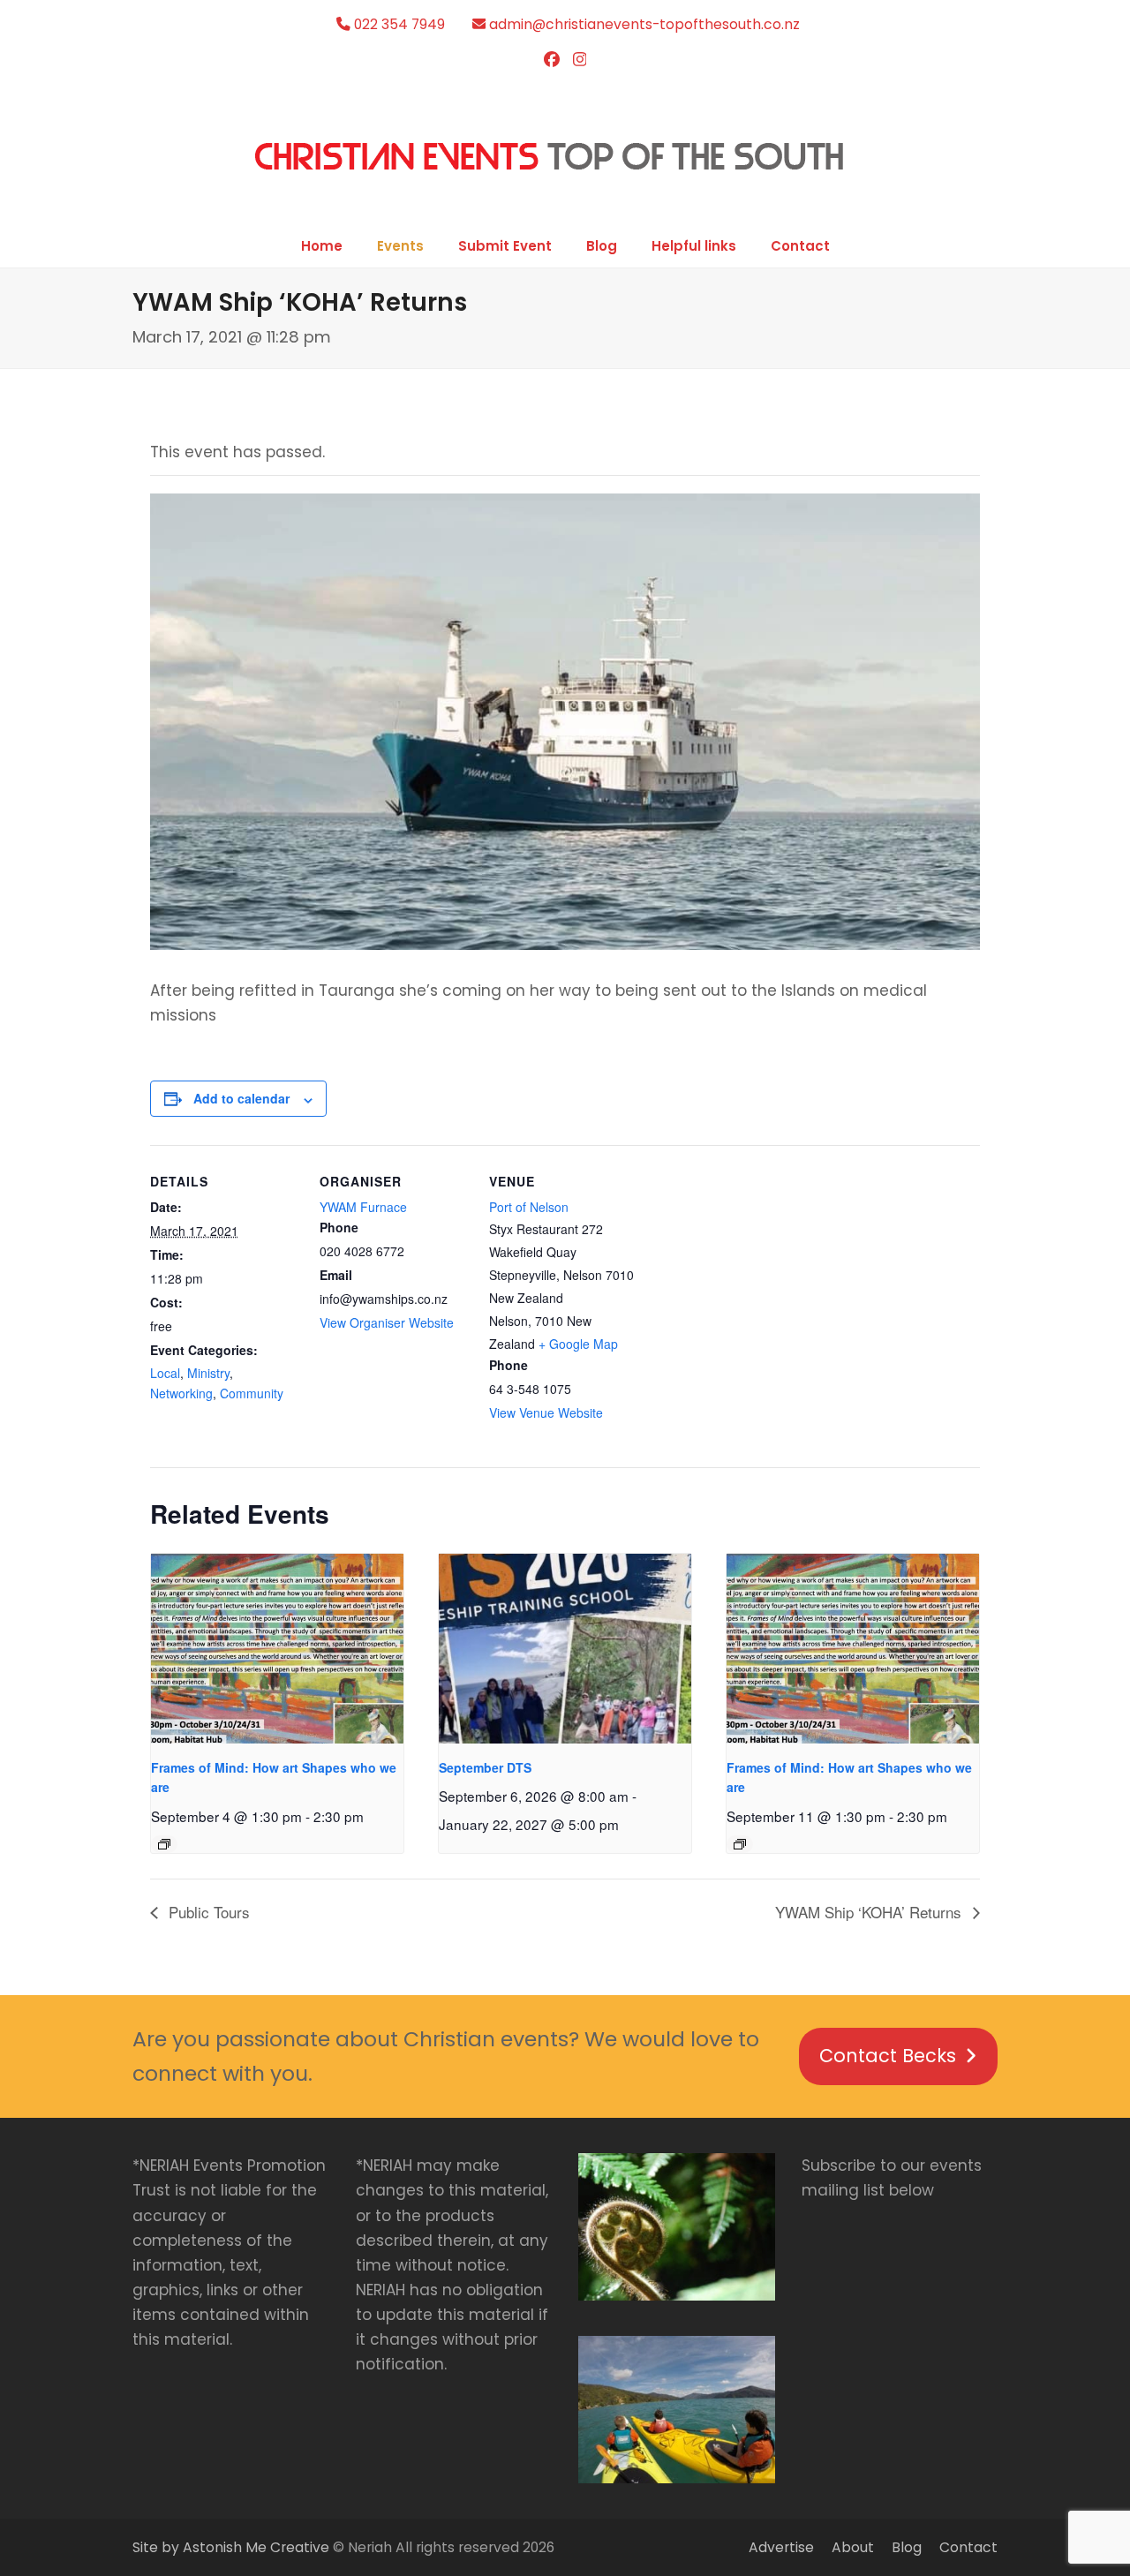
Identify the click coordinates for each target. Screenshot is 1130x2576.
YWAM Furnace (363, 1207)
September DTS (485, 1767)
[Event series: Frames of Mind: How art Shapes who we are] (164, 1844)
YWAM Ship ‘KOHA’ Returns (870, 1912)
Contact (968, 2547)
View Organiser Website (387, 1322)
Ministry (208, 1373)
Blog (907, 2547)
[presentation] (277, 1649)
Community (252, 1393)
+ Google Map (578, 1344)
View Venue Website (546, 1412)
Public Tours (207, 1912)
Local (165, 1373)
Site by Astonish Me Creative (231, 2547)
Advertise (781, 2547)
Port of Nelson (529, 1207)
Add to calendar (241, 1098)
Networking (181, 1393)
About (853, 2547)
